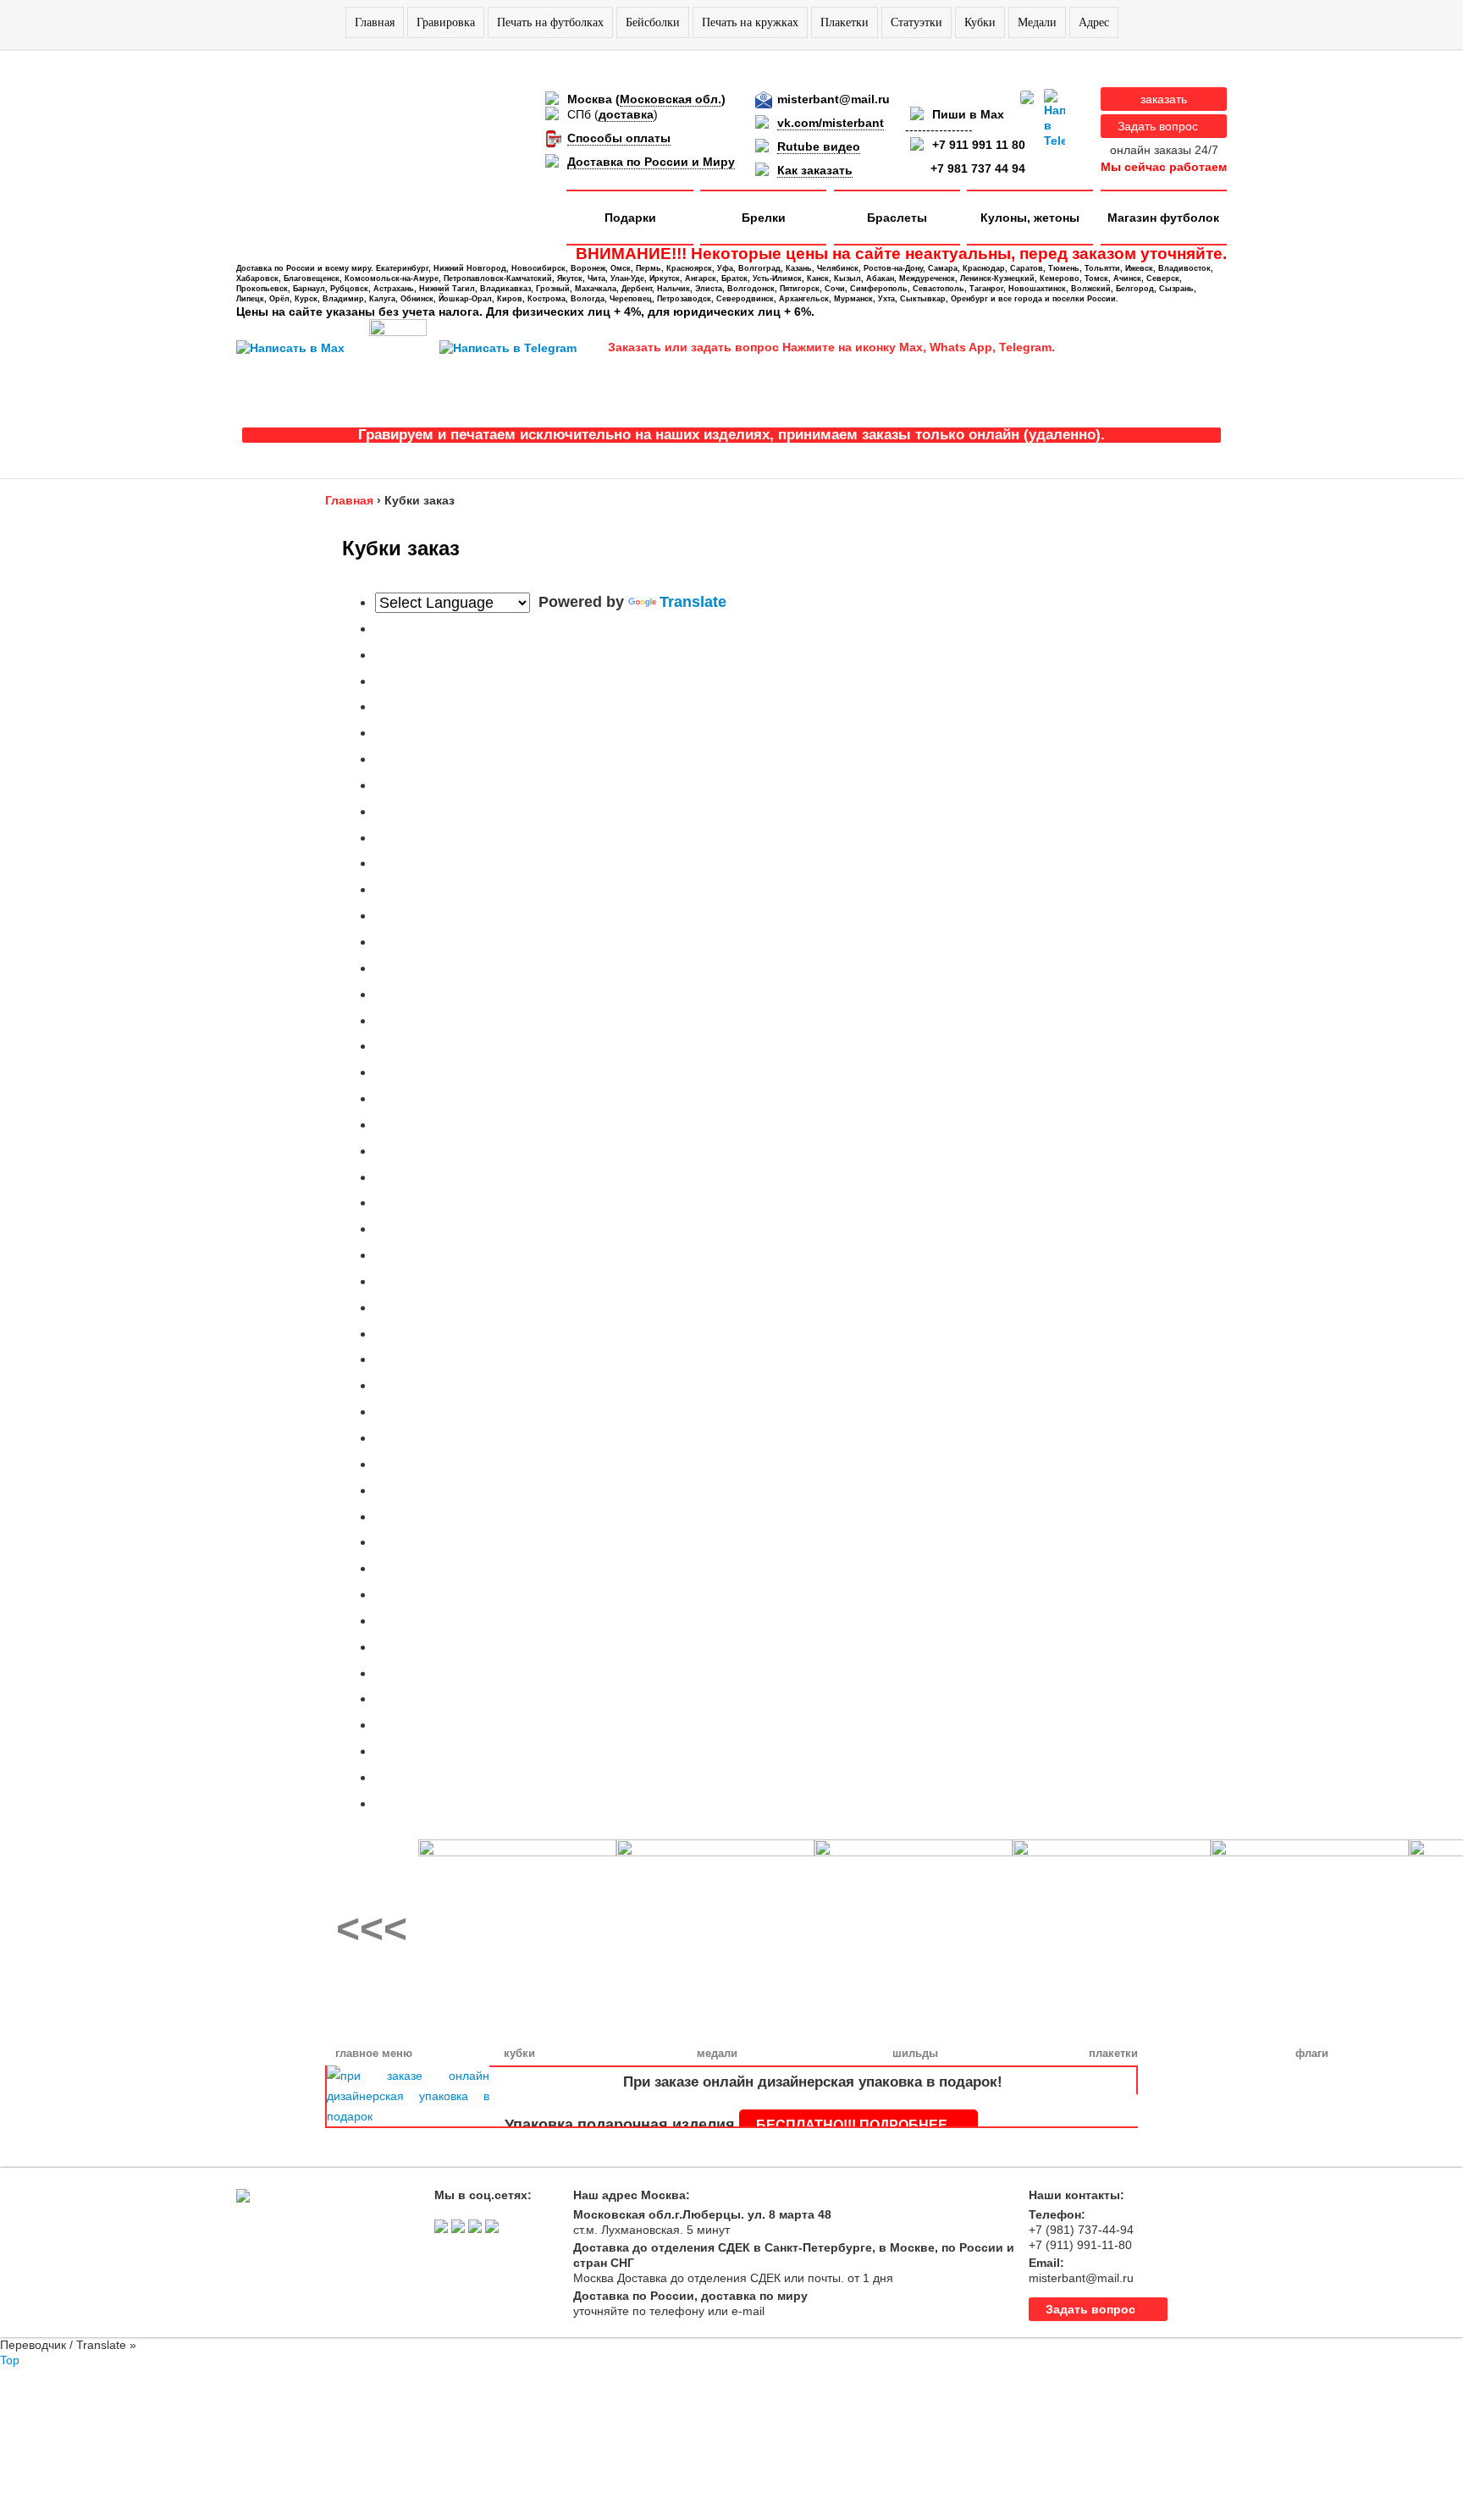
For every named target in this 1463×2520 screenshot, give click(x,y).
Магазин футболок (1163, 218)
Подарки (630, 218)
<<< (372, 1929)
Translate (693, 602)
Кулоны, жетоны (1030, 218)
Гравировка (446, 22)
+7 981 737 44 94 (978, 168)
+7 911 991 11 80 (979, 145)
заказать (1164, 99)
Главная (375, 22)
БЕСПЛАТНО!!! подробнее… (858, 2125)
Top (10, 2360)
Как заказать (815, 170)
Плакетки (845, 22)
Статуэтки (916, 22)
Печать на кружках (750, 22)
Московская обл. (671, 99)
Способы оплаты (619, 138)
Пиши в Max (968, 114)
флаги (1312, 2053)
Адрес (1094, 22)
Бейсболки (653, 22)
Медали (1037, 22)
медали (717, 2053)
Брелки (764, 218)
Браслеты (897, 218)
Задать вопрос (1158, 126)
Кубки (980, 22)
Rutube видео (819, 146)
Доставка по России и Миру (651, 162)
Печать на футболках (550, 22)
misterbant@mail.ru (834, 99)
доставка (626, 114)
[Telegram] (1054, 119)
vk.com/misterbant (831, 123)
